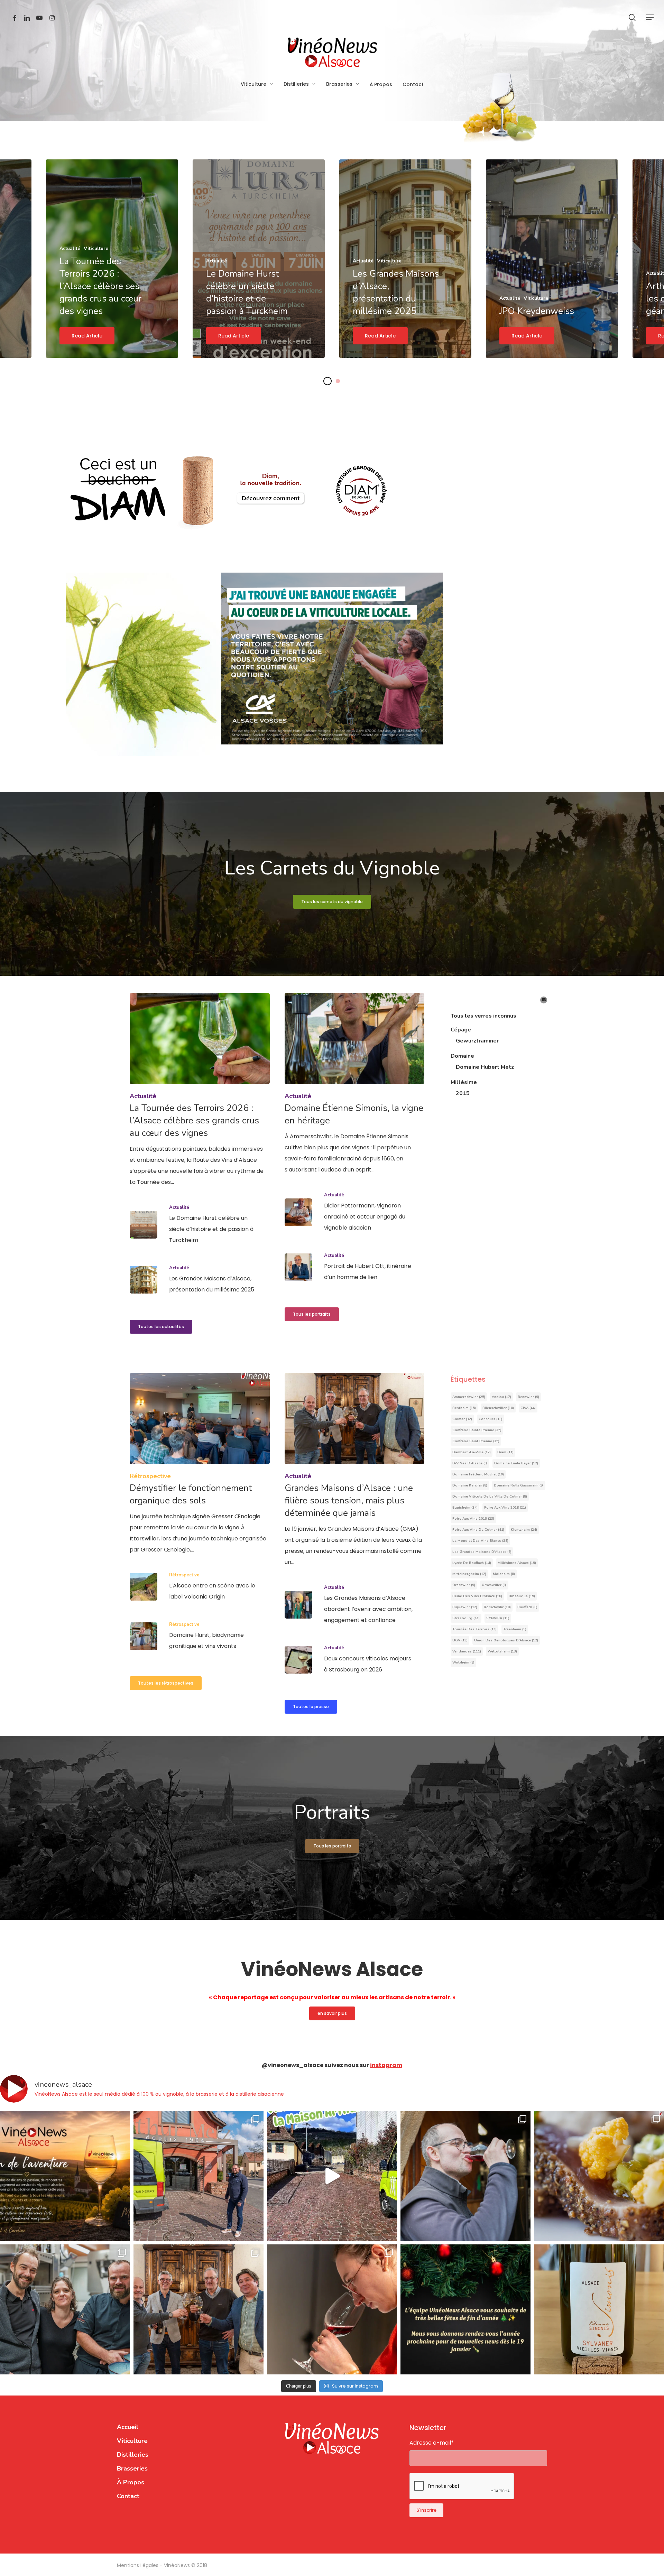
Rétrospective (150, 1476)
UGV (460, 1640)
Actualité (143, 1096)
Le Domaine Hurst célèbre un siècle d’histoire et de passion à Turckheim (247, 292)
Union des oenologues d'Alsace (506, 1640)
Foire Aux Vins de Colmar (478, 1530)
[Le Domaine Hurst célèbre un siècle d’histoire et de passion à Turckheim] (200, 1225)
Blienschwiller (498, 1408)
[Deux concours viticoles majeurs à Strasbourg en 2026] (355, 1660)
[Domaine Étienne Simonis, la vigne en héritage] (355, 1084)
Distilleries (133, 2455)
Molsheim (504, 1574)
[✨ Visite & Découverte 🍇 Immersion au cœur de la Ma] (332, 2176)
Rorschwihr (497, 1607)
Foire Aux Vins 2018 (505, 1508)
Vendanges (467, 1651)
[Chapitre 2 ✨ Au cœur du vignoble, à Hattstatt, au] (599, 2176)
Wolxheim (463, 1662)
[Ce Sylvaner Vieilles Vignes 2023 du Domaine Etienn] (599, 2309)
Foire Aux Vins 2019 (473, 1519)
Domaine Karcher (470, 1485)
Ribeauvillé (522, 1596)
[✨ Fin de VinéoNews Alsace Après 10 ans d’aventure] (65, 2176)
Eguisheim (465, 1508)
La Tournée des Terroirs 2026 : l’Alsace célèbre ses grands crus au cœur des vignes (100, 286)
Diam (505, 1452)
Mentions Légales (138, 2565)
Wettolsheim (502, 1651)
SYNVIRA (498, 1618)
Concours (491, 1419)
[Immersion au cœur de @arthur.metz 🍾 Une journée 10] (199, 2176)
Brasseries (132, 2468)
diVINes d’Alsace (470, 1463)
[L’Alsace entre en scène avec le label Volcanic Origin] (200, 1587)
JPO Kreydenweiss (537, 311)
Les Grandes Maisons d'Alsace (482, 1552)
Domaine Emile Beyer (516, 1463)
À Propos (131, 2482)
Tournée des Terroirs (474, 1629)
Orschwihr (464, 1585)
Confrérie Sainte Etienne (477, 1430)
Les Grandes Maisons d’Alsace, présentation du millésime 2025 (396, 292)
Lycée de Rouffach (472, 1563)
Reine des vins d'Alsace (477, 1596)
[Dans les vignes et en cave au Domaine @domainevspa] (465, 2176)
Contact (128, 2496)
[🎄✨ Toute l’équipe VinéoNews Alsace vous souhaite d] (465, 2309)
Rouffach (527, 1607)
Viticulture (132, 2441)
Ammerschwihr (469, 1397)
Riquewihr (465, 1607)
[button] (650, 17)
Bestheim (464, 1408)
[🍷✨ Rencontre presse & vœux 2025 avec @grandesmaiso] (199, 2309)
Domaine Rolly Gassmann (519, 1485)
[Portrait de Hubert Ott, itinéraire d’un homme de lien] (355, 1267)
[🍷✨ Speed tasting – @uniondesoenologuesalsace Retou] (332, 2309)
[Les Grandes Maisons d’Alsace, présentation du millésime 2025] (200, 1280)
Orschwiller (494, 1585)
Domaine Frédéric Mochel (478, 1474)
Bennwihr (528, 1397)
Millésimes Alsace (517, 1563)
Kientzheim (524, 1530)
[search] (632, 17)
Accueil (128, 2427)
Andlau (501, 1397)
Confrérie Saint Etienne (476, 1441)
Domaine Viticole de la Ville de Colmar (490, 1497)
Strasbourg (466, 1618)
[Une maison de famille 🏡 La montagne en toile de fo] (65, 2309)
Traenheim (515, 1629)
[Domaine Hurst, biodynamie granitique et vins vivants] (200, 1636)
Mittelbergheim (469, 1574)
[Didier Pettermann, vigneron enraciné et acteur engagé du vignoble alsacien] (355, 1212)
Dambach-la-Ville (472, 1452)
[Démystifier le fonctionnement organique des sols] (200, 1464)
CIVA (528, 1408)
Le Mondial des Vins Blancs (480, 1541)
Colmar (462, 1419)
